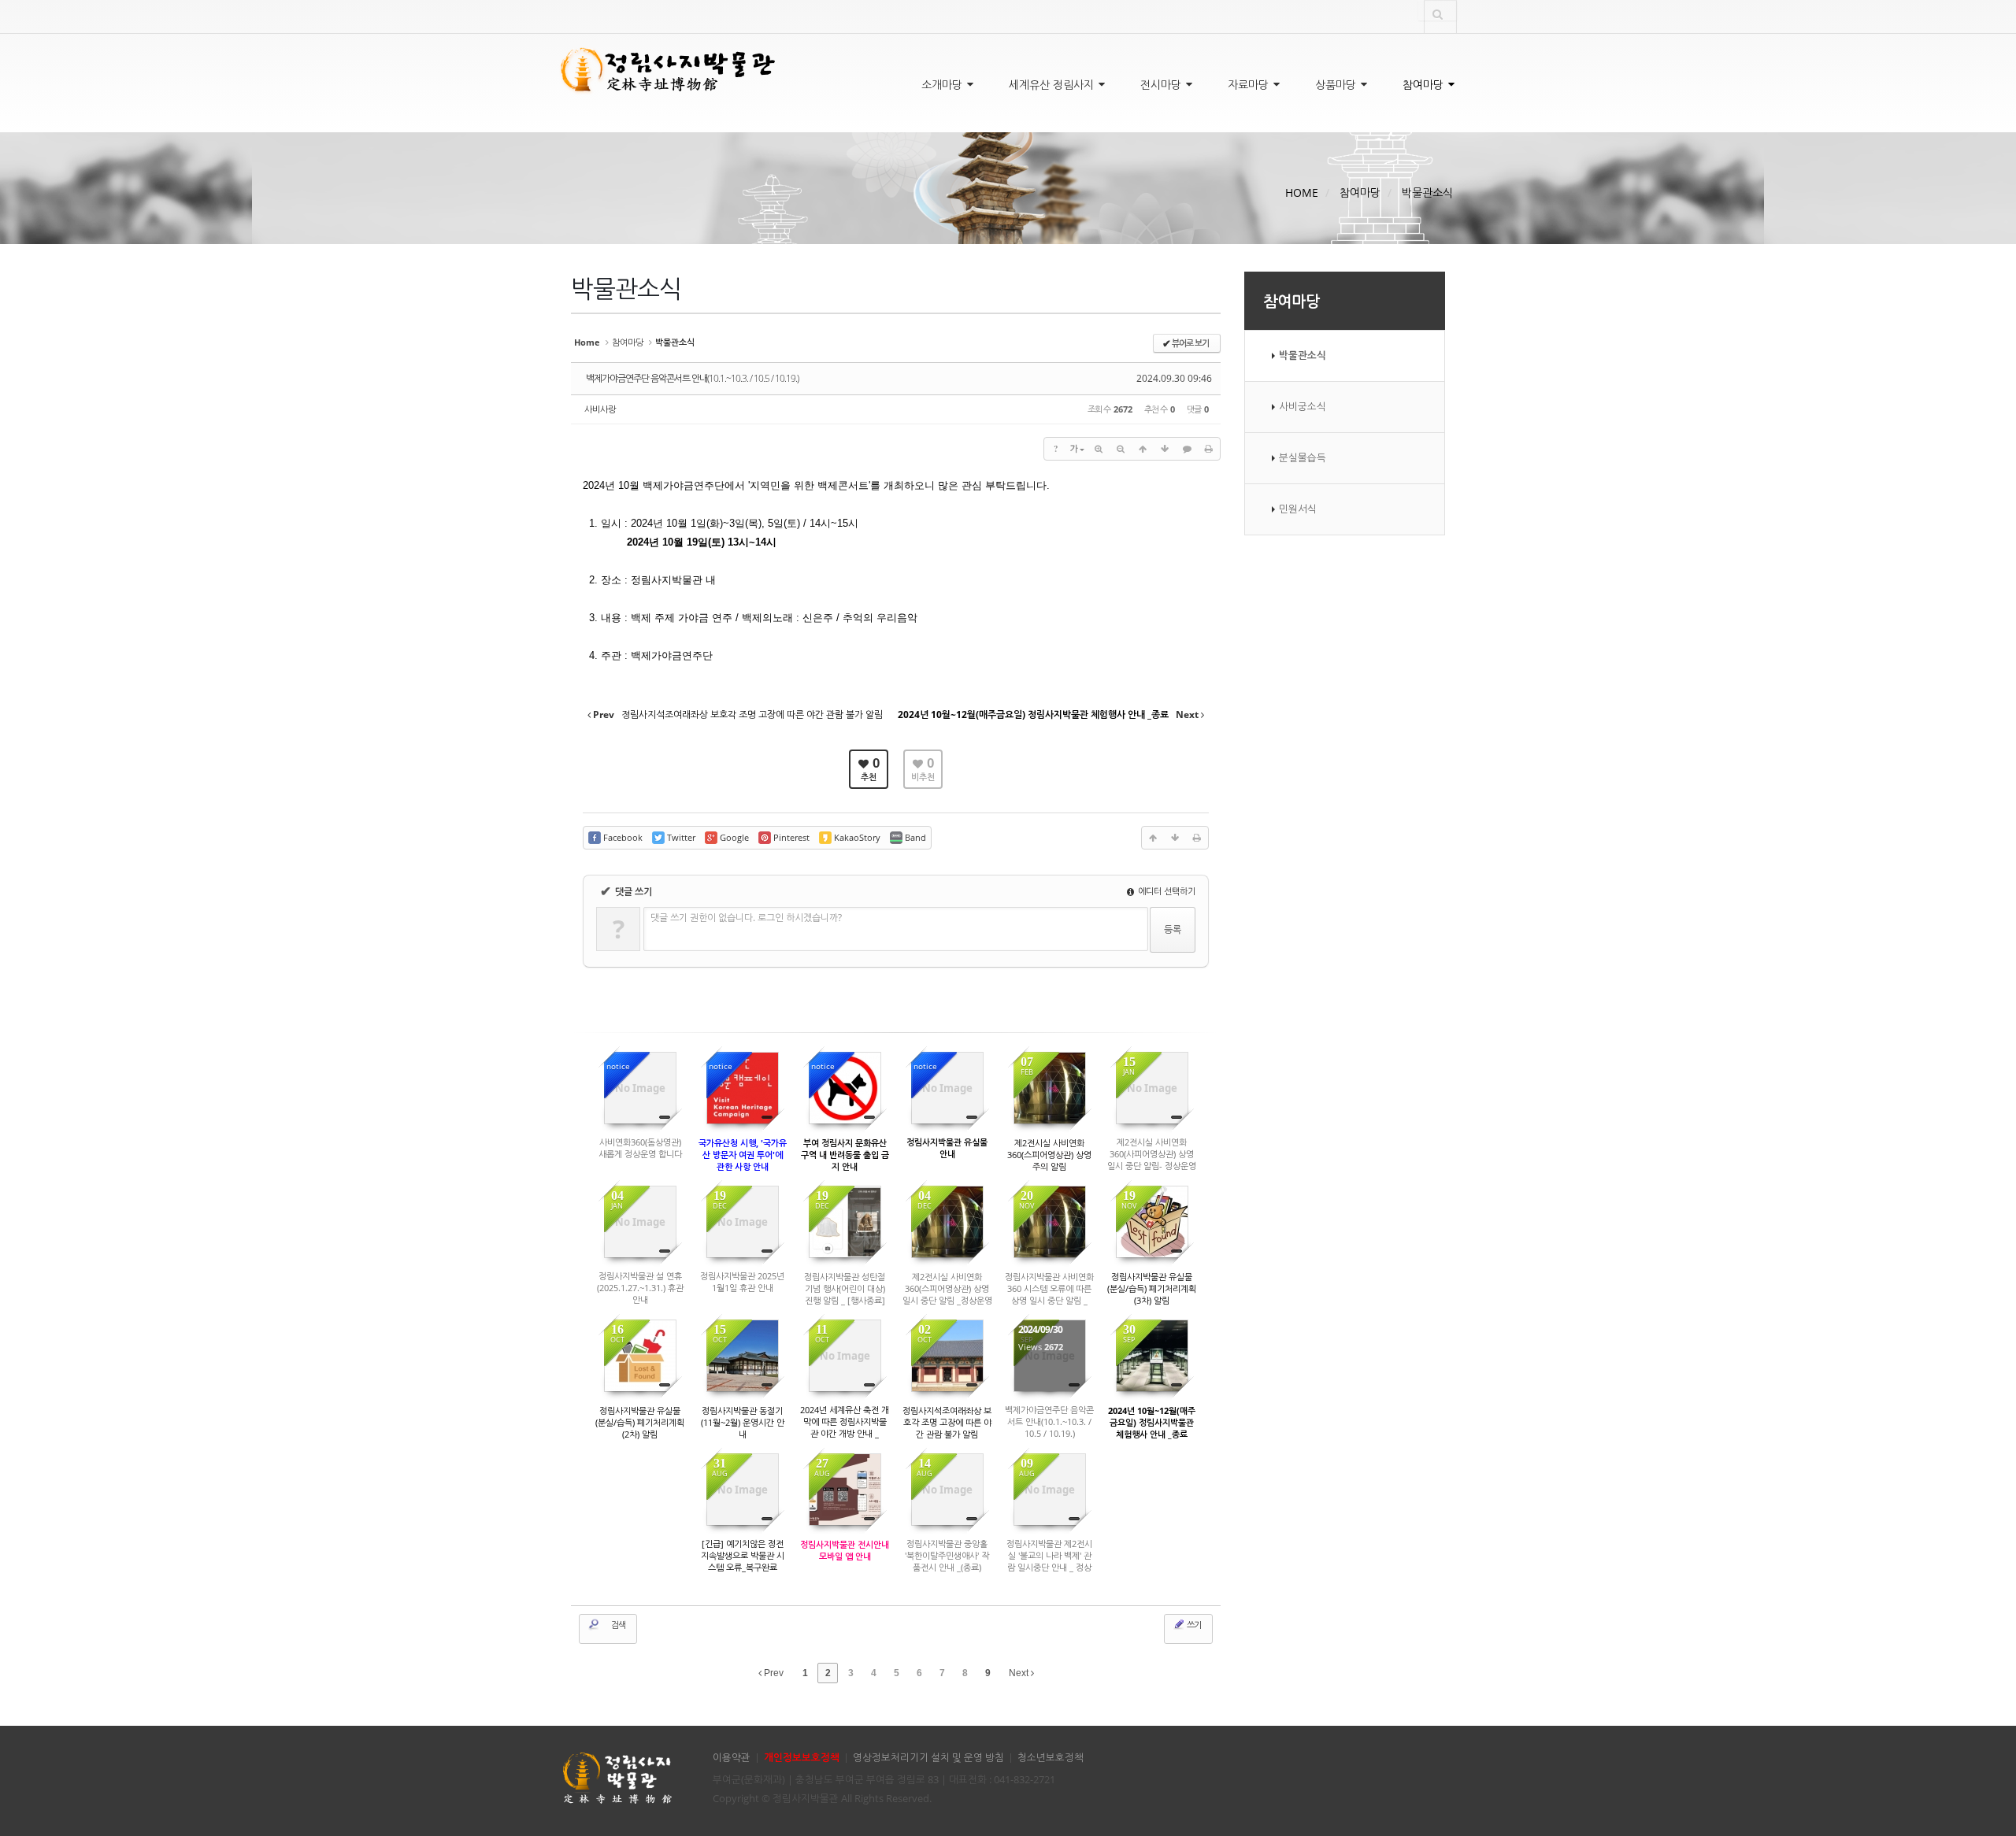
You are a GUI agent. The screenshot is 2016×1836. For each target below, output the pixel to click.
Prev (773, 1673)
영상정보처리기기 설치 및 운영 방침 (928, 1758)
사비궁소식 (1303, 407)
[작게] (1121, 449)
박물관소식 (1427, 192)
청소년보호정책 (1051, 1758)
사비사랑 (600, 409)
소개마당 (943, 85)
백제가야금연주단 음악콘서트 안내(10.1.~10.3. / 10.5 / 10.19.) (692, 378)
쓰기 (1193, 1625)
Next (1020, 1673)
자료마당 (1250, 85)
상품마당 (1337, 85)
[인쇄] (1209, 449)
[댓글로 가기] (1187, 449)
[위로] (1143, 449)
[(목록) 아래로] (1165, 449)
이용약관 (732, 1758)
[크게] (1099, 449)
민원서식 (1298, 509)
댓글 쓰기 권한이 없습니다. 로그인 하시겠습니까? (746, 918)
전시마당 (1162, 85)
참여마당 (1425, 85)
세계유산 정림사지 (1053, 85)
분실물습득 (1303, 458)
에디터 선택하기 (1165, 891)
